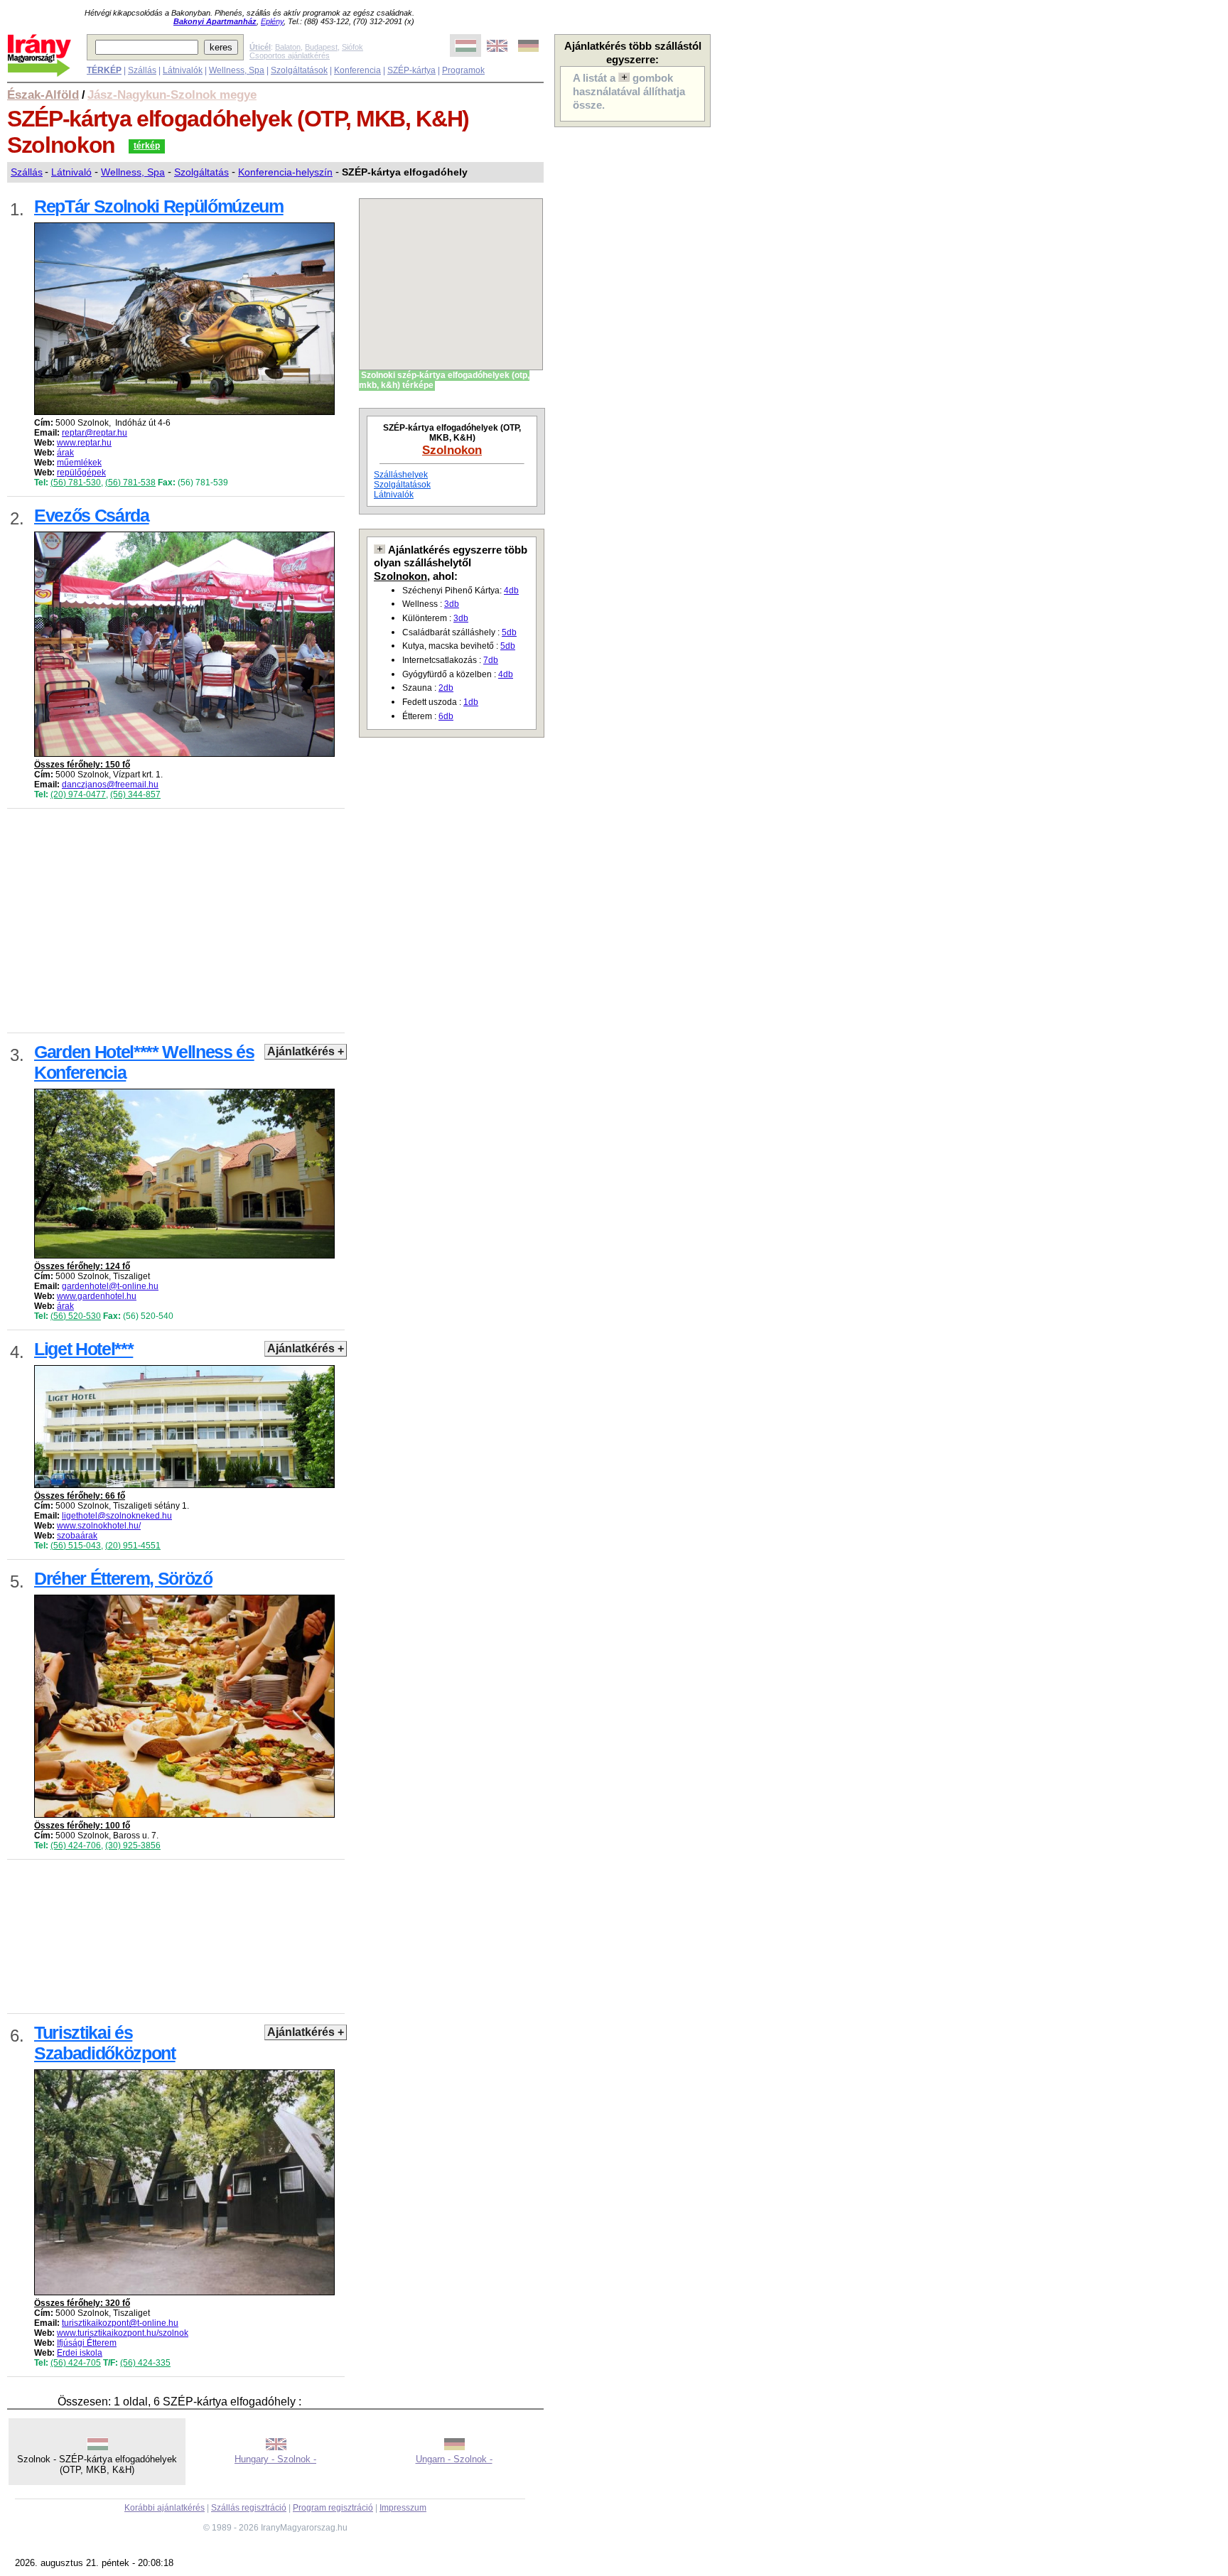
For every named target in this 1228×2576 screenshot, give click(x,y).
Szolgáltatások (299, 70)
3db (452, 604)
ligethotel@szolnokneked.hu (117, 1516)
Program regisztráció (333, 2508)
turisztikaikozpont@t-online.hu (120, 2323)
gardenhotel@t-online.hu (110, 1286)
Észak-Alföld (43, 95)
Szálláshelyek (401, 475)
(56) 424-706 (76, 1845)
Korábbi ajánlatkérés (165, 2508)
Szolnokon (452, 450)
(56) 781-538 (130, 483)
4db (511, 591)
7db (491, 660)
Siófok (352, 47)
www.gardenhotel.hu (97, 1296)
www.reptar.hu (84, 443)
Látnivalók (183, 70)
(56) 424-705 (76, 2363)
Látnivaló (71, 172)
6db (446, 716)
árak (65, 453)
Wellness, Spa (237, 70)
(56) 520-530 (76, 1316)
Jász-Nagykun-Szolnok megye (172, 95)
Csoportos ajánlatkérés (290, 55)
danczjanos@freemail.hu (110, 785)
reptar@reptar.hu (95, 433)
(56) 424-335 (145, 2363)
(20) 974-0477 (78, 794)
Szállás (142, 70)
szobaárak (77, 1536)
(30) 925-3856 (133, 1845)
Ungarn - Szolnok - (454, 2459)
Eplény (272, 21)
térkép (147, 146)
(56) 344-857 (135, 794)
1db (471, 702)
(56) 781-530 (76, 483)
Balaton (288, 47)
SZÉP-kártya (411, 70)
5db (509, 632)
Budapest (321, 47)
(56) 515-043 (76, 1546)
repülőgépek (81, 473)
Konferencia (357, 70)
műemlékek (79, 463)
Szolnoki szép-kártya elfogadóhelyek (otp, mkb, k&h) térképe (444, 380)
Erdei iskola (80, 2353)
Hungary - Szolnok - (275, 2459)
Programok (463, 70)
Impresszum (403, 2508)
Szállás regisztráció (249, 2508)
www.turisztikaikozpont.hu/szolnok (123, 2333)
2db (446, 688)
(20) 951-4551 (133, 1546)
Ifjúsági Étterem (87, 2343)
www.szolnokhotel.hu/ (99, 1526)
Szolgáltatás (201, 172)
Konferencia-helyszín (285, 172)
